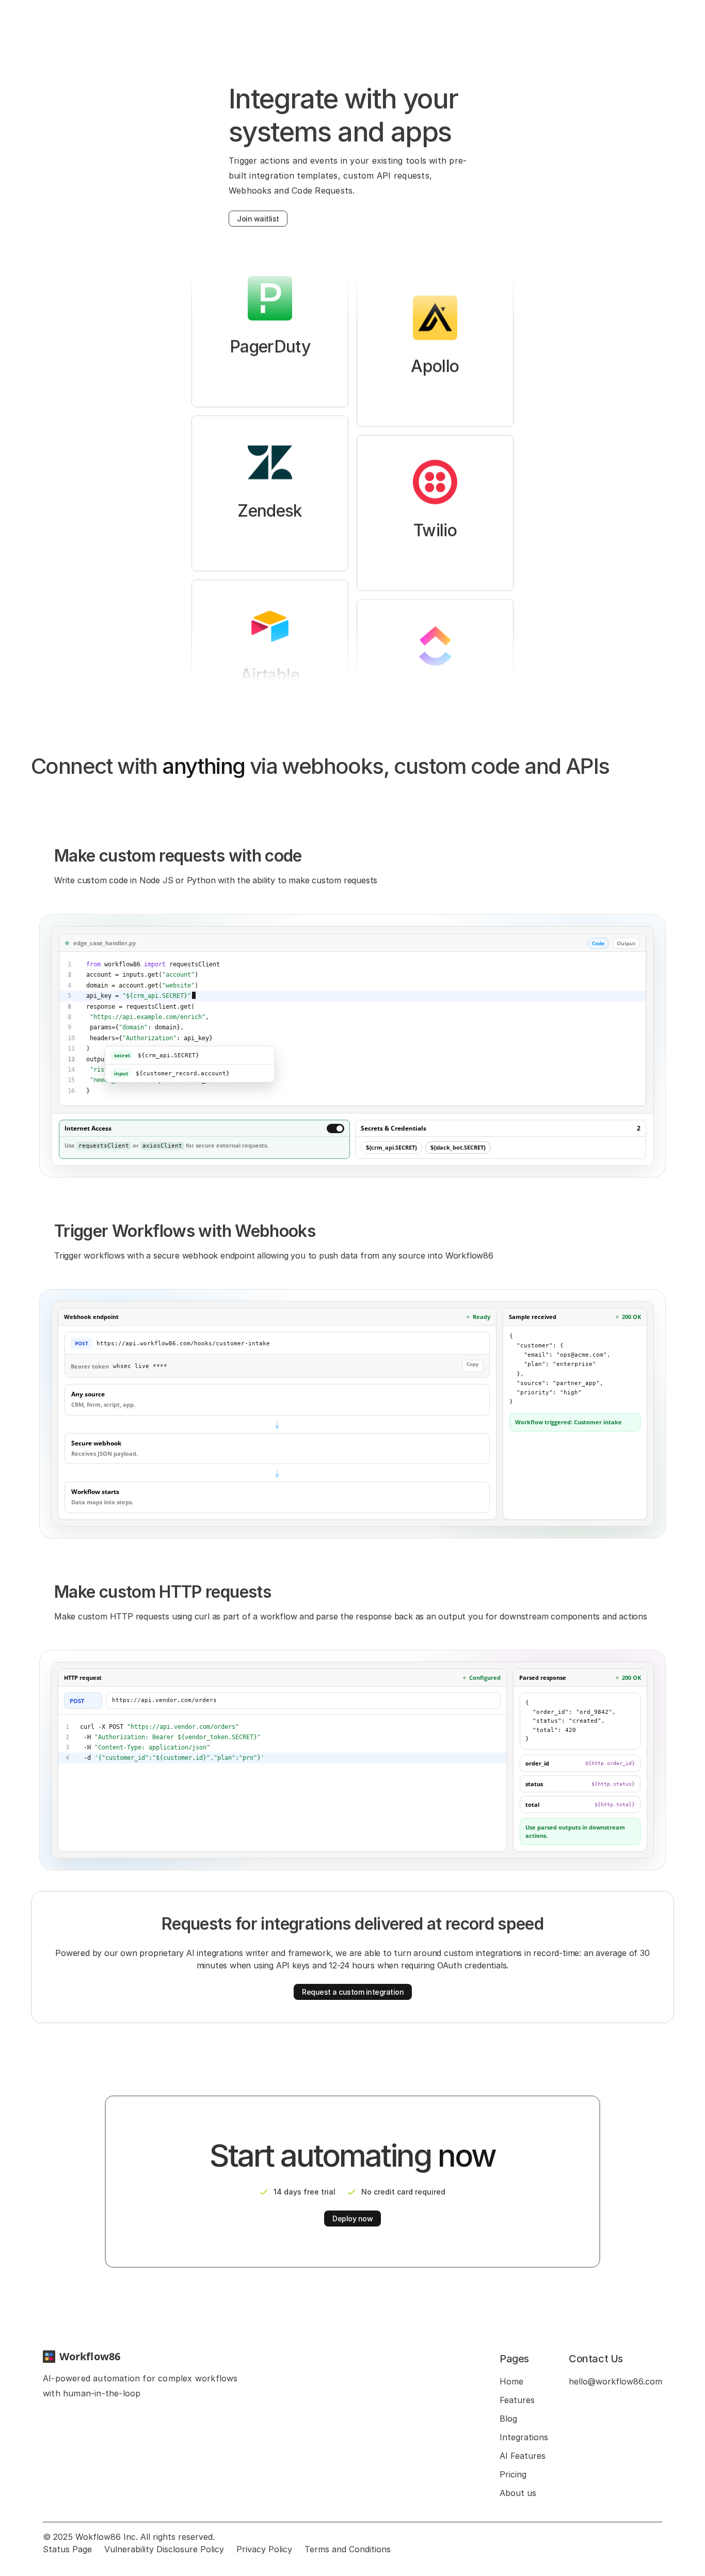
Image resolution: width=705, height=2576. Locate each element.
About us (518, 2493)
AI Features (523, 2456)
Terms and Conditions (348, 2549)
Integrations (524, 2437)
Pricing (513, 2474)
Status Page (67, 2549)
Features (517, 2400)
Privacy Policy (264, 2549)
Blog (508, 2419)
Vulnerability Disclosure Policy (164, 2549)
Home (511, 2381)
